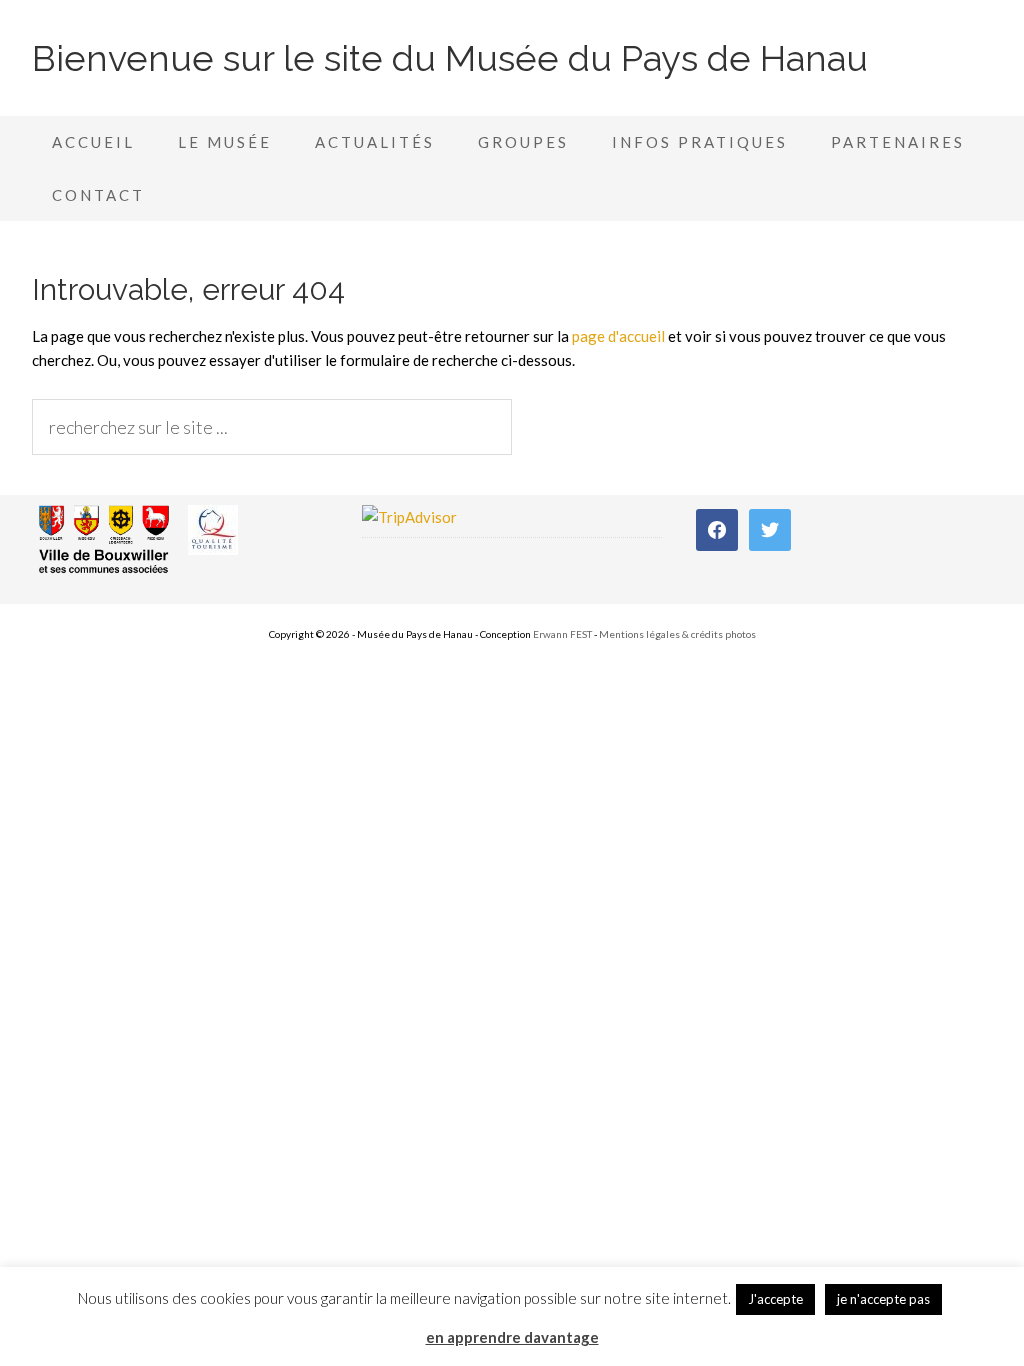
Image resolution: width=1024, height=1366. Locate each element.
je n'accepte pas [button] (883, 1299)
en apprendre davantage (512, 1337)
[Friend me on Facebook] (717, 528)
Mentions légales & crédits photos (677, 634)
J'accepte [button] (775, 1299)
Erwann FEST (563, 634)
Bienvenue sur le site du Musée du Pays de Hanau (450, 58)
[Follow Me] (770, 528)
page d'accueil (618, 336)
